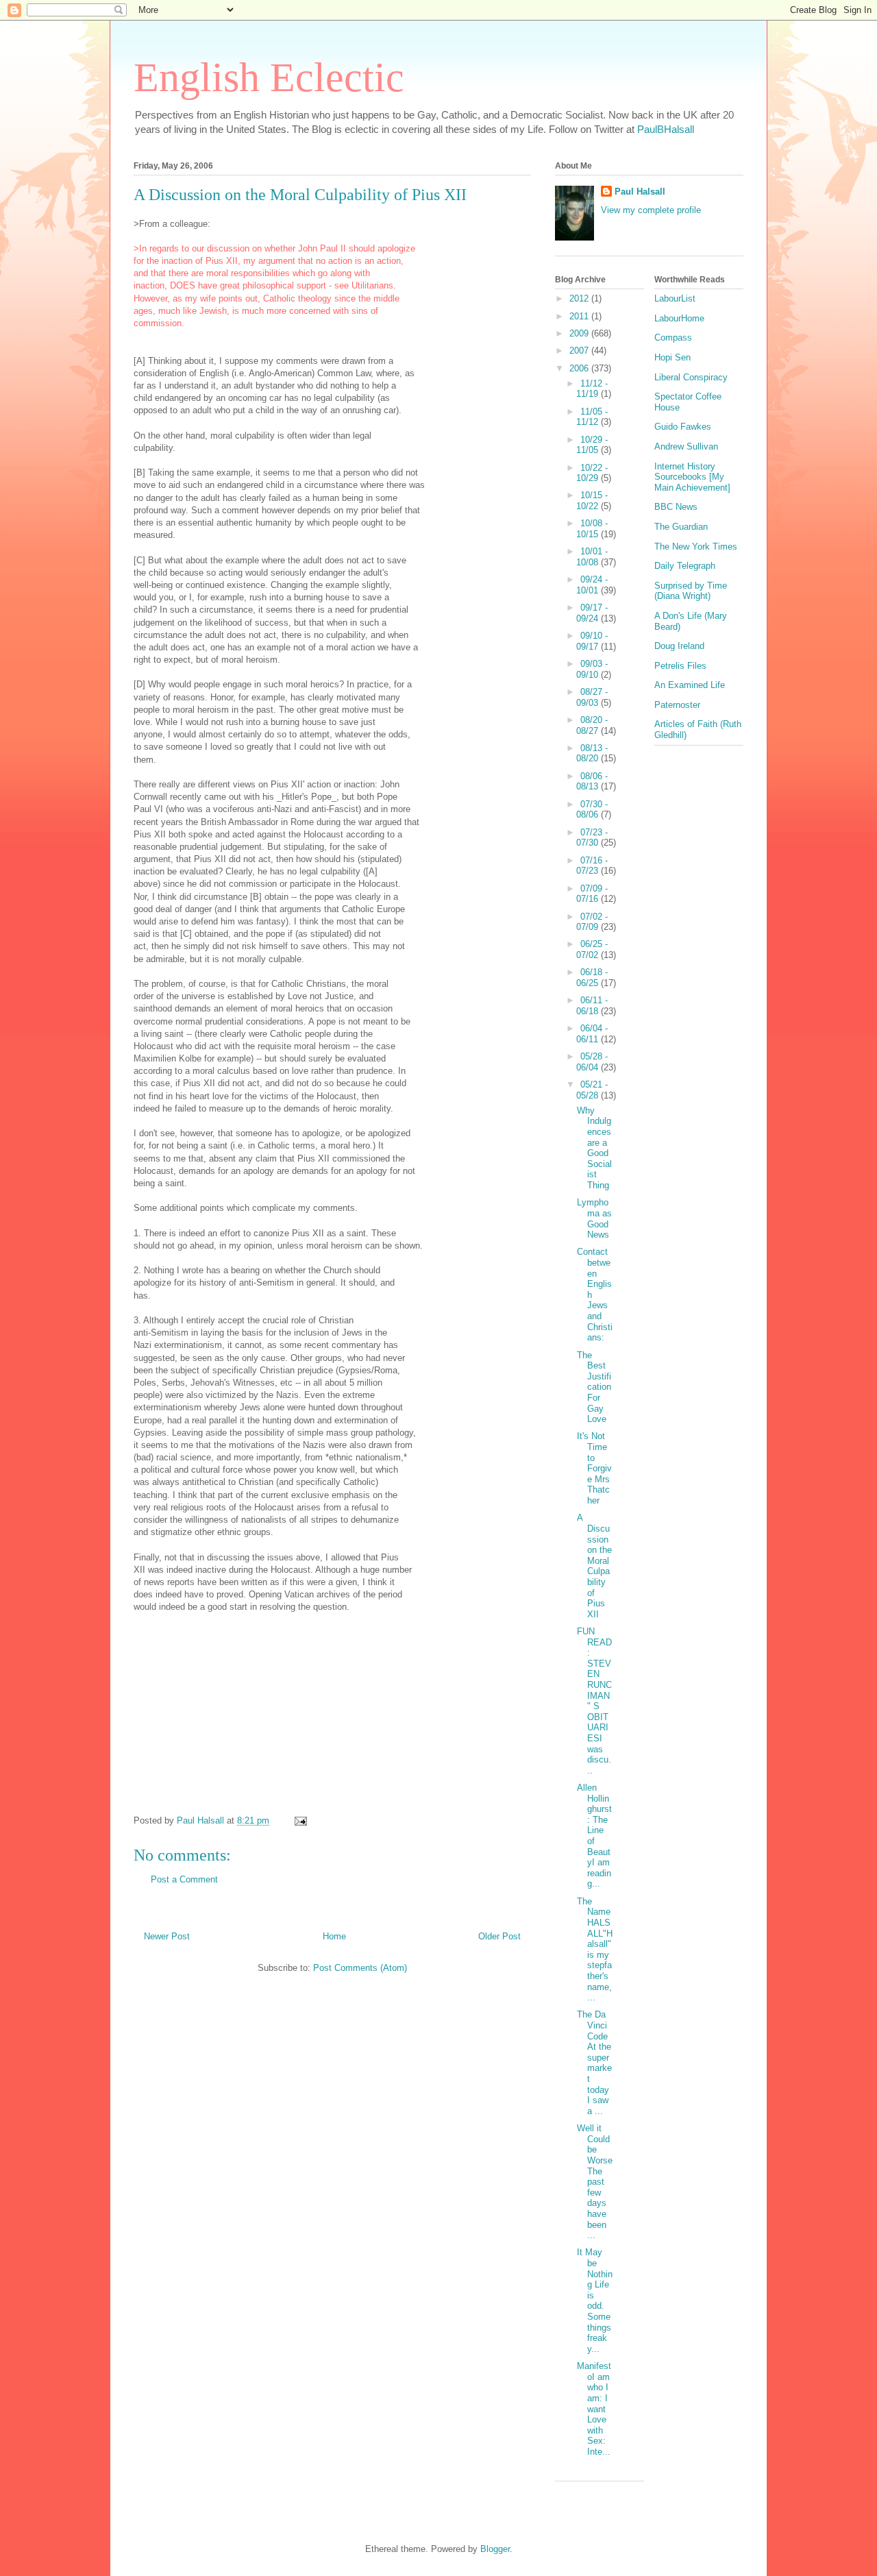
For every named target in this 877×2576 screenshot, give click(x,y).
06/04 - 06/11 (592, 1034)
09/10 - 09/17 (592, 641)
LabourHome (679, 318)
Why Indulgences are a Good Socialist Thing (594, 1148)
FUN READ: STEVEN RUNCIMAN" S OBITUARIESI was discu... (594, 1701)
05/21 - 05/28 (592, 1090)
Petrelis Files (680, 666)
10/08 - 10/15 (592, 529)
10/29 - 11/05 (592, 445)
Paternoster (677, 705)
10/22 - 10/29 (592, 473)
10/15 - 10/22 (592, 501)
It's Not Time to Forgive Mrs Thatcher (594, 1468)
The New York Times (696, 547)
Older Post (499, 1936)
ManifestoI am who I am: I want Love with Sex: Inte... (594, 2409)
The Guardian (681, 527)
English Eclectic (269, 77)
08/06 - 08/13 (592, 782)
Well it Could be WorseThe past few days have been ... (595, 2182)
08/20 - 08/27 (592, 725)
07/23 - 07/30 (592, 838)
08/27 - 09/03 (592, 697)
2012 (580, 298)
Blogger (495, 2549)
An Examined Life (690, 685)
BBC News (676, 507)
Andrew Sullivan (686, 446)
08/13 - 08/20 (592, 753)
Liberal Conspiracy (691, 377)
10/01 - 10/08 (592, 557)
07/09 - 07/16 (592, 894)
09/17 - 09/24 (592, 613)
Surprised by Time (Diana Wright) (691, 591)
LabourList (675, 298)
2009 (580, 333)
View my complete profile (651, 210)
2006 (580, 368)
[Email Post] (300, 1820)
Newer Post (167, 1936)
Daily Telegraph (685, 566)
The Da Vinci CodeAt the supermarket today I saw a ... (594, 2062)
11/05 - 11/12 (592, 417)
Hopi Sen (672, 357)
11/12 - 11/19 (592, 389)
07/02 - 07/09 (592, 922)
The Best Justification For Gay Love (594, 1387)
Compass (673, 338)
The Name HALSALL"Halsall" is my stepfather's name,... (595, 1949)
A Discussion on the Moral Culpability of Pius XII (594, 1566)
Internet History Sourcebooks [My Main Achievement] (692, 477)
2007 (580, 351)
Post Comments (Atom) (360, 1968)
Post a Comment (184, 1879)
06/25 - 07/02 (592, 949)
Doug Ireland (679, 646)
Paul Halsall (640, 192)
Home (334, 1936)
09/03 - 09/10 (592, 669)
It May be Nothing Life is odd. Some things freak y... (595, 2300)
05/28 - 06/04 (592, 1062)
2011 (580, 316)
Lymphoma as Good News (594, 1218)
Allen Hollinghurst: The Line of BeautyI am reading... (594, 1836)
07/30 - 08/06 (592, 810)
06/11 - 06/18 (592, 1006)
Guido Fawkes (683, 427)
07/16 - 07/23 (592, 866)
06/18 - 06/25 (592, 978)
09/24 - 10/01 (592, 585)
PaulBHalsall (666, 129)
